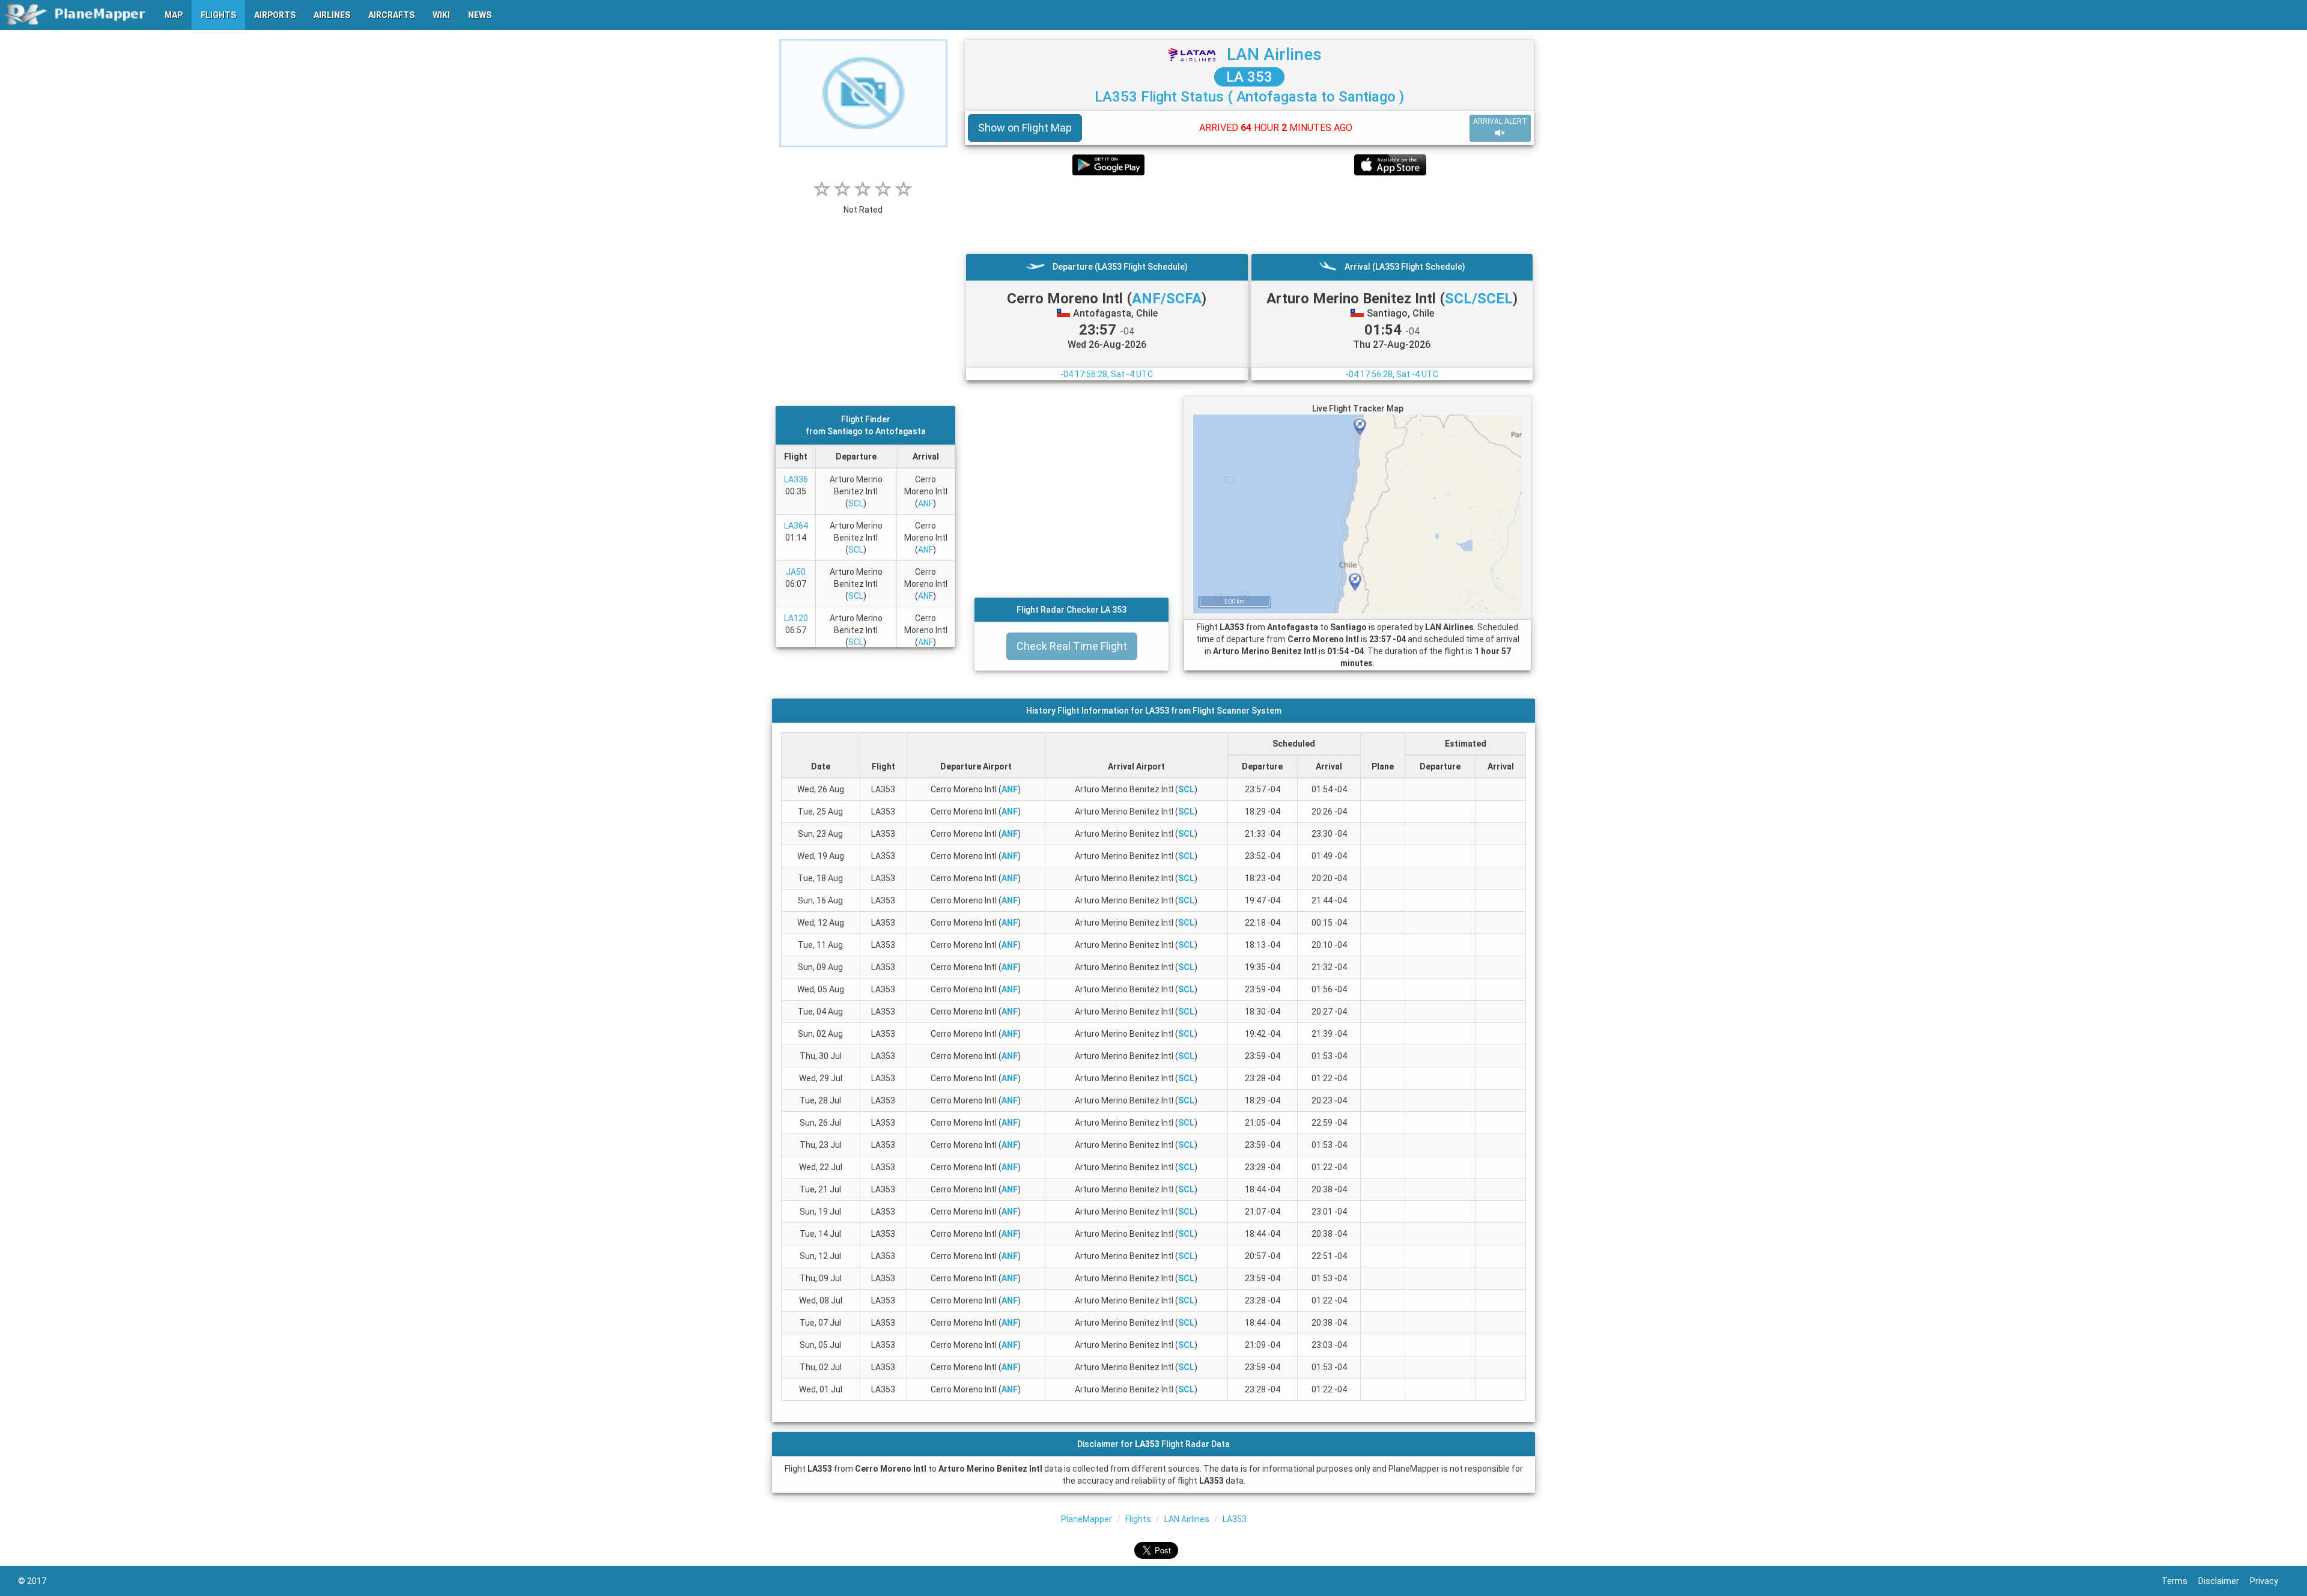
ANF (926, 503)
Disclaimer (2224, 1581)
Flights (1138, 1519)
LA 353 (1249, 77)
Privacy (2269, 1581)
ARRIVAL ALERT (1500, 121)
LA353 (1235, 1519)
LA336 (796, 479)
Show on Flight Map (1025, 128)
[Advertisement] (1249, 214)
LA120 (796, 618)
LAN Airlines (1274, 54)
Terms (2180, 1581)
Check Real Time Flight (1072, 646)
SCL (856, 503)
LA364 (796, 526)
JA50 (796, 572)
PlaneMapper (1087, 1519)
